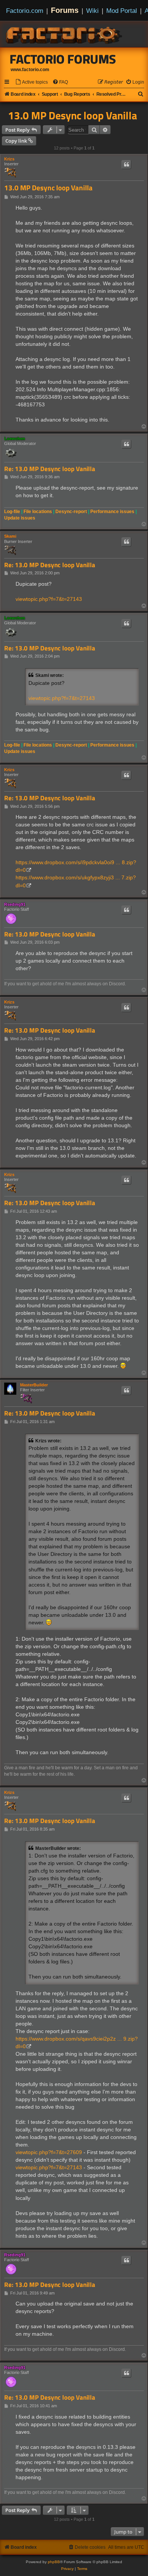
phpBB (54, 2562)
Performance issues (112, 512)
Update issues (20, 518)
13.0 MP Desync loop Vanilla (72, 115)
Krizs (9, 159)
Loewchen (15, 439)
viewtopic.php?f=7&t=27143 (49, 599)
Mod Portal (122, 11)
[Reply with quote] (126, 165)
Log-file (12, 512)
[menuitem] (31, 82)
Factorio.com (25, 11)
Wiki (92, 11)
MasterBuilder (34, 1385)
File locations (38, 512)
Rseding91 (15, 904)
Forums (65, 10)
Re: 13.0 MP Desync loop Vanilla (50, 469)
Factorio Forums (63, 59)
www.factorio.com (30, 70)
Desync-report (71, 512)
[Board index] (65, 34)
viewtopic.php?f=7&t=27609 (49, 2152)
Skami (10, 536)
